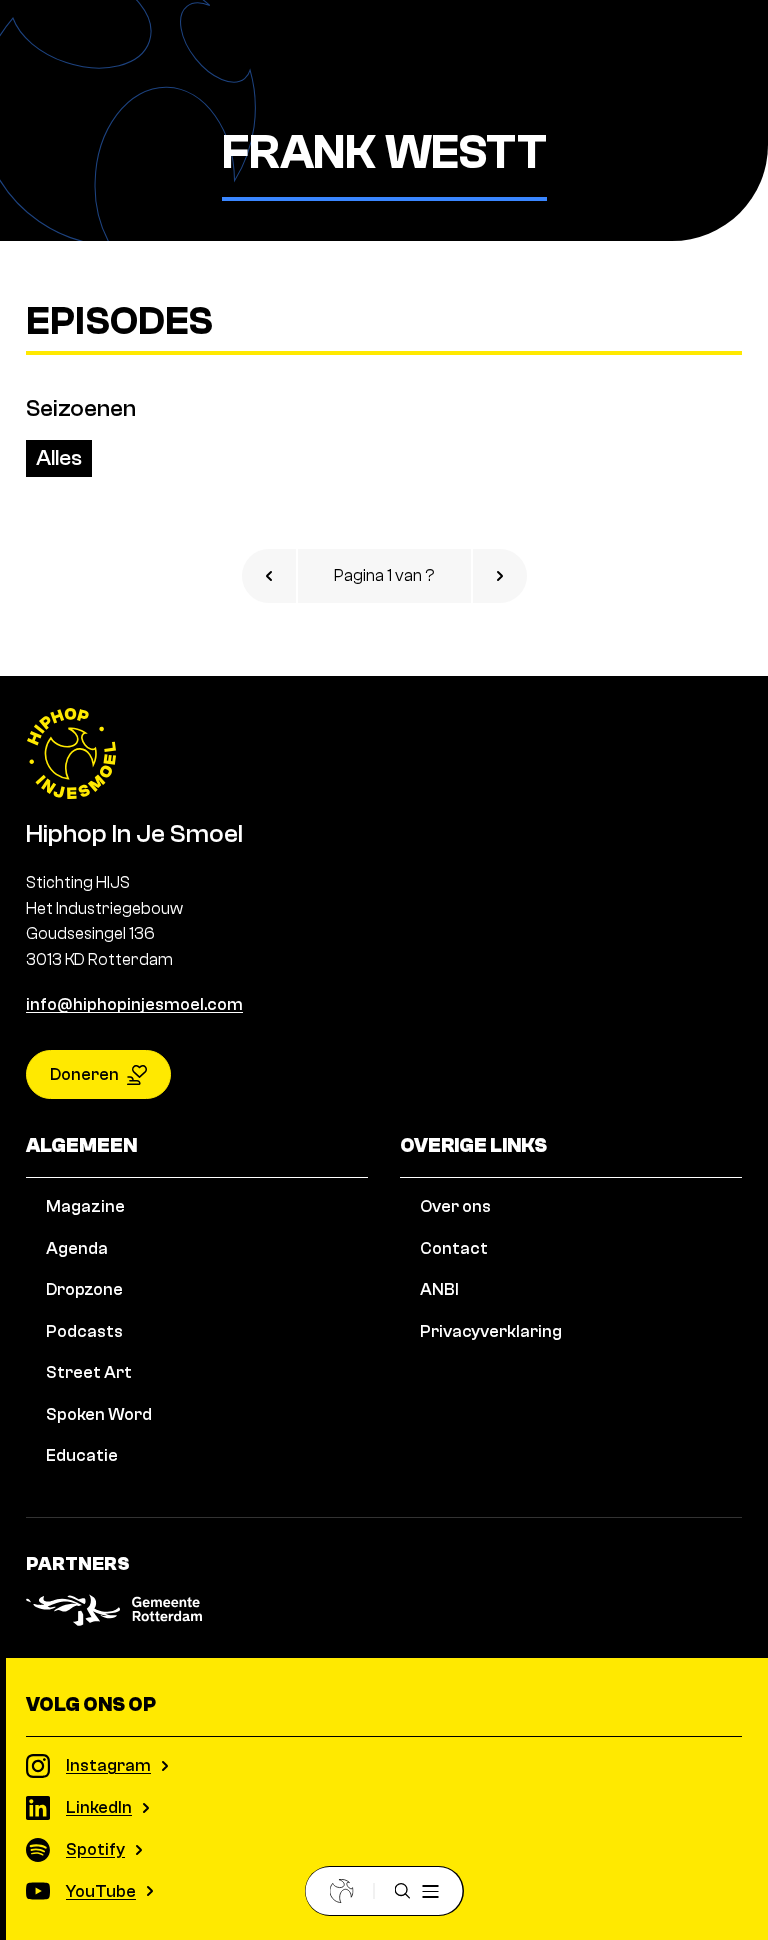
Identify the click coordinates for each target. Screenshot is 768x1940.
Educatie (82, 1455)
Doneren (84, 1074)
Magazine (85, 1206)
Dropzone (84, 1289)
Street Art (89, 1372)
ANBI (439, 1289)
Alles (59, 458)
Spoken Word (99, 1414)
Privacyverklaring (491, 1331)
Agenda (77, 1248)
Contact (454, 1248)
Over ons (455, 1206)
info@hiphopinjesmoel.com (134, 1004)
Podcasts (84, 1331)
